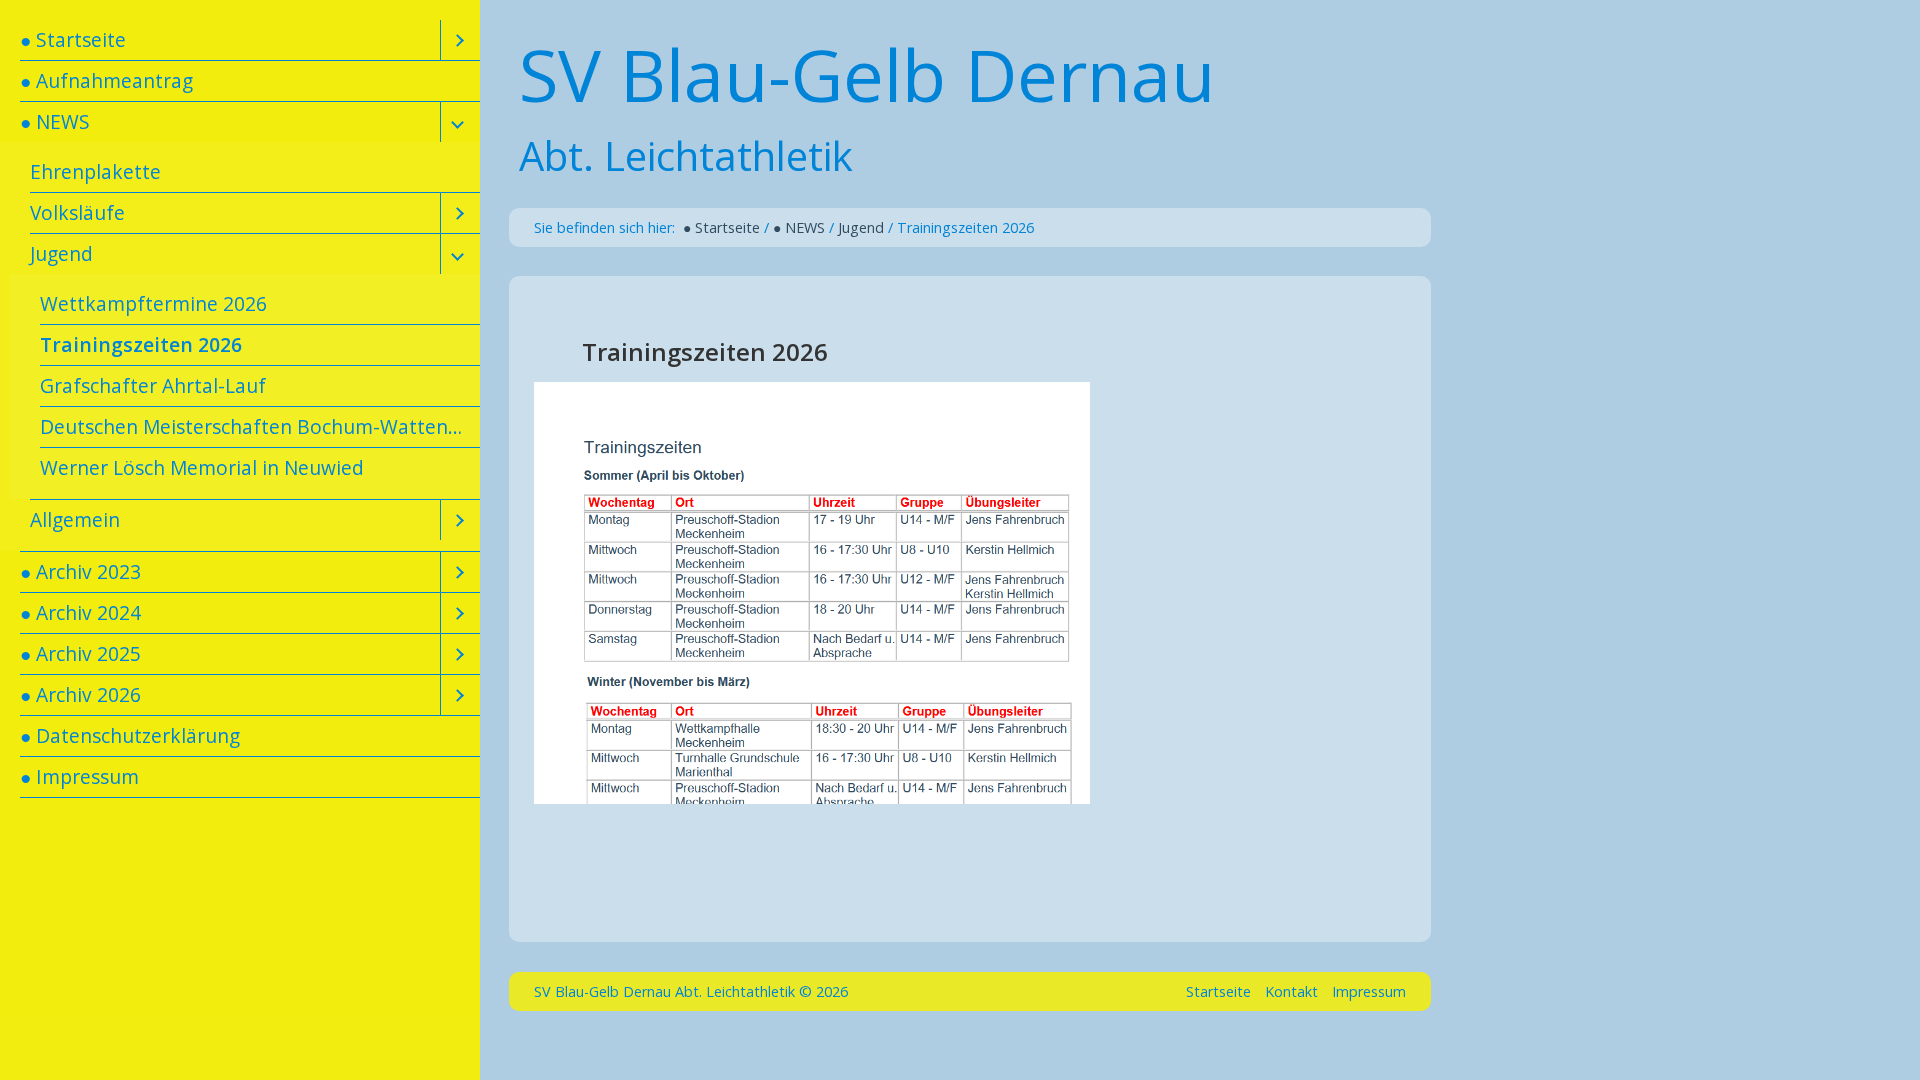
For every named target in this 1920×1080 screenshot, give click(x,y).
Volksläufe (77, 212)
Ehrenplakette (95, 171)
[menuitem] (240, 40)
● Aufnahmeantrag (106, 80)
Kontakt (1291, 991)
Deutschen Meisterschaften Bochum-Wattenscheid (260, 426)
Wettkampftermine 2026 (153, 303)
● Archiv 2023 (80, 571)
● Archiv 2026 (80, 694)
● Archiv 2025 (80, 653)
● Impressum (79, 776)
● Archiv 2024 (80, 612)
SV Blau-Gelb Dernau (867, 74)
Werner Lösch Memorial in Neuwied (202, 467)
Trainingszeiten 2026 (141, 344)
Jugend (61, 253)
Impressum (1369, 991)
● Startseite (73, 39)
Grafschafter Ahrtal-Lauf (153, 385)
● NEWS (55, 121)
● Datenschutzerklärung (130, 735)
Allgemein (75, 519)
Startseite (1218, 991)
